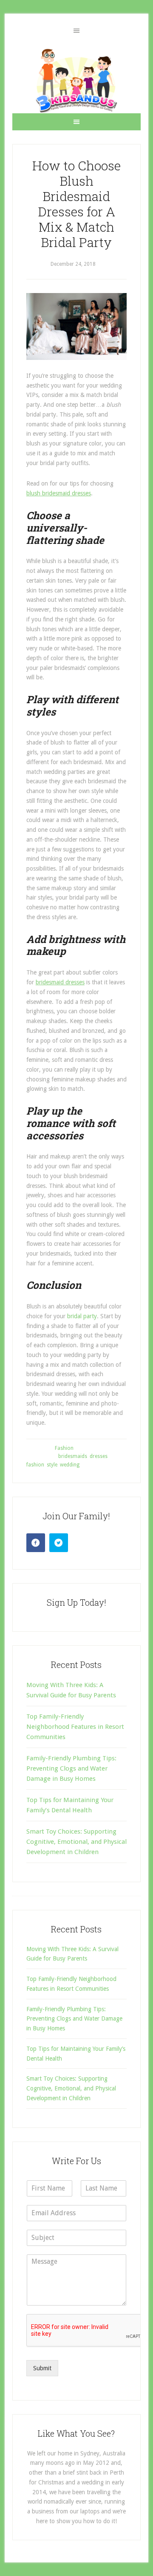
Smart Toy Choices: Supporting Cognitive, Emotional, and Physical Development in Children (76, 1842)
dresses (99, 1456)
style (52, 1465)
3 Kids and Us (76, 80)
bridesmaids (73, 1456)
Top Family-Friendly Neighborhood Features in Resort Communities (75, 1727)
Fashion (64, 1448)
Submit (42, 2368)
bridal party (82, 1316)
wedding (70, 1465)
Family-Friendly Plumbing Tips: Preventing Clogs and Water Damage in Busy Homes (71, 1769)
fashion (35, 1465)
